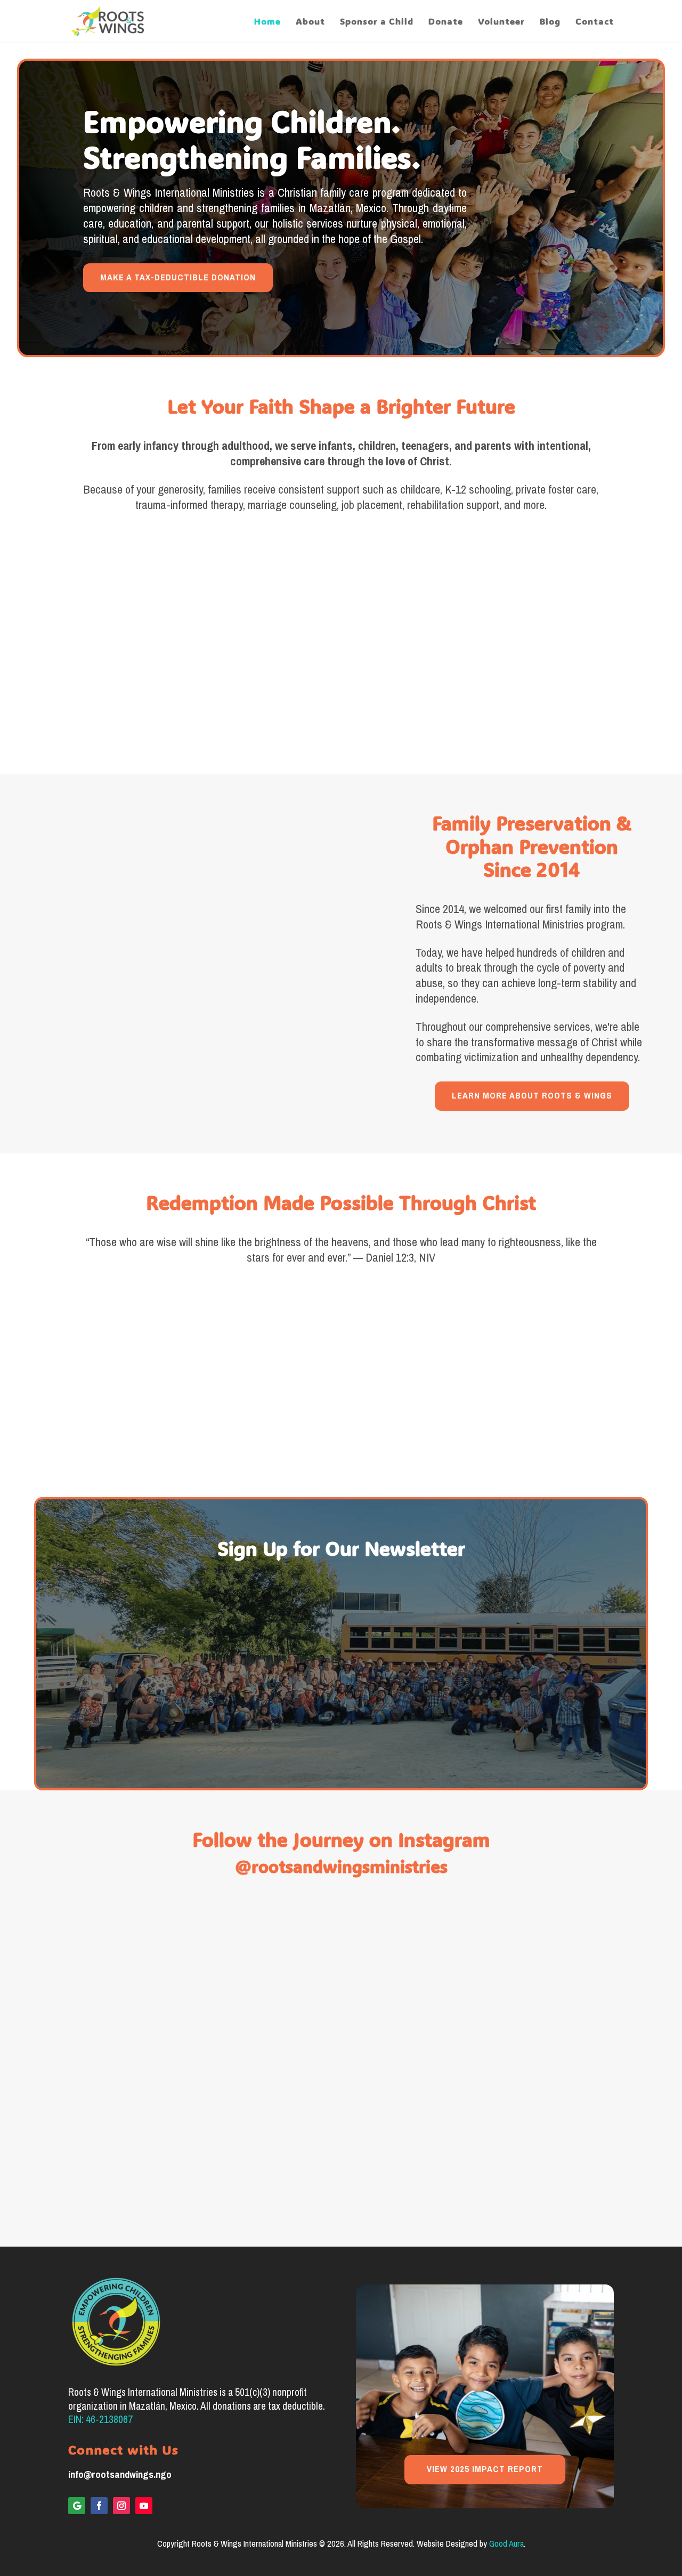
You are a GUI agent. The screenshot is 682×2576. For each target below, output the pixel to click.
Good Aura (506, 2544)
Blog (550, 22)
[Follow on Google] (77, 2506)
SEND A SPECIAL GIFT (341, 702)
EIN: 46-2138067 (100, 2420)
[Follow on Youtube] (144, 2506)
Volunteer (501, 22)
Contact (595, 22)
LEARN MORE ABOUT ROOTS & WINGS (532, 1096)
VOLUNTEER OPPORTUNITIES (551, 702)
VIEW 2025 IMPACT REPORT (485, 2469)
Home (267, 22)
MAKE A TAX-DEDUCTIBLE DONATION (178, 277)
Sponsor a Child (377, 22)
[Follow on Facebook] (99, 2506)
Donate (446, 22)
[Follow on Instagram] (121, 2506)
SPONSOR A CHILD (131, 694)
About (310, 22)
